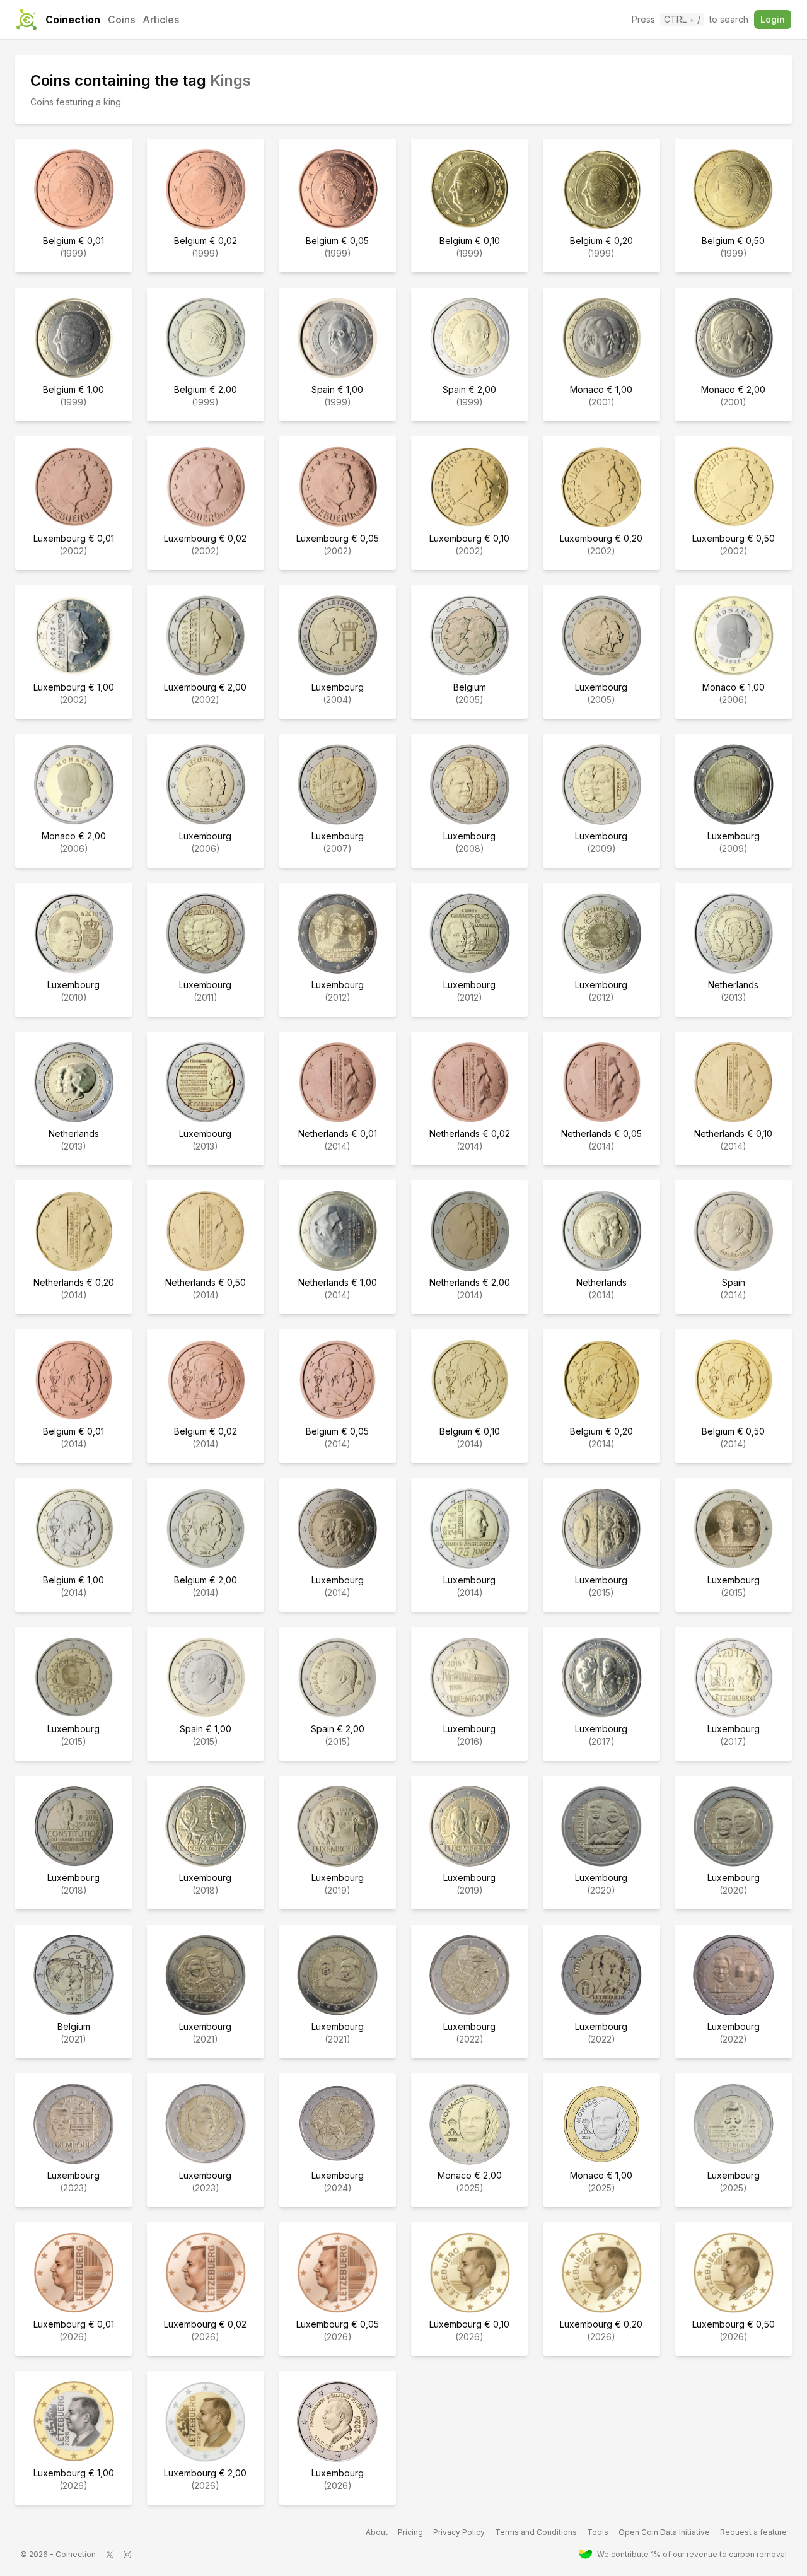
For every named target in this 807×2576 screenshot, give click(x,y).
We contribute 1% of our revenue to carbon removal (692, 2554)
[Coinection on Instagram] (127, 2555)
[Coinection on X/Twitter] (110, 2555)
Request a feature (753, 2532)
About (377, 2532)
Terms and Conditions (536, 2532)
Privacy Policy (459, 2532)
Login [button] (773, 19)
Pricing (410, 2532)
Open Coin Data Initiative (664, 2532)
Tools (598, 2532)
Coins (121, 20)
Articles (161, 20)
